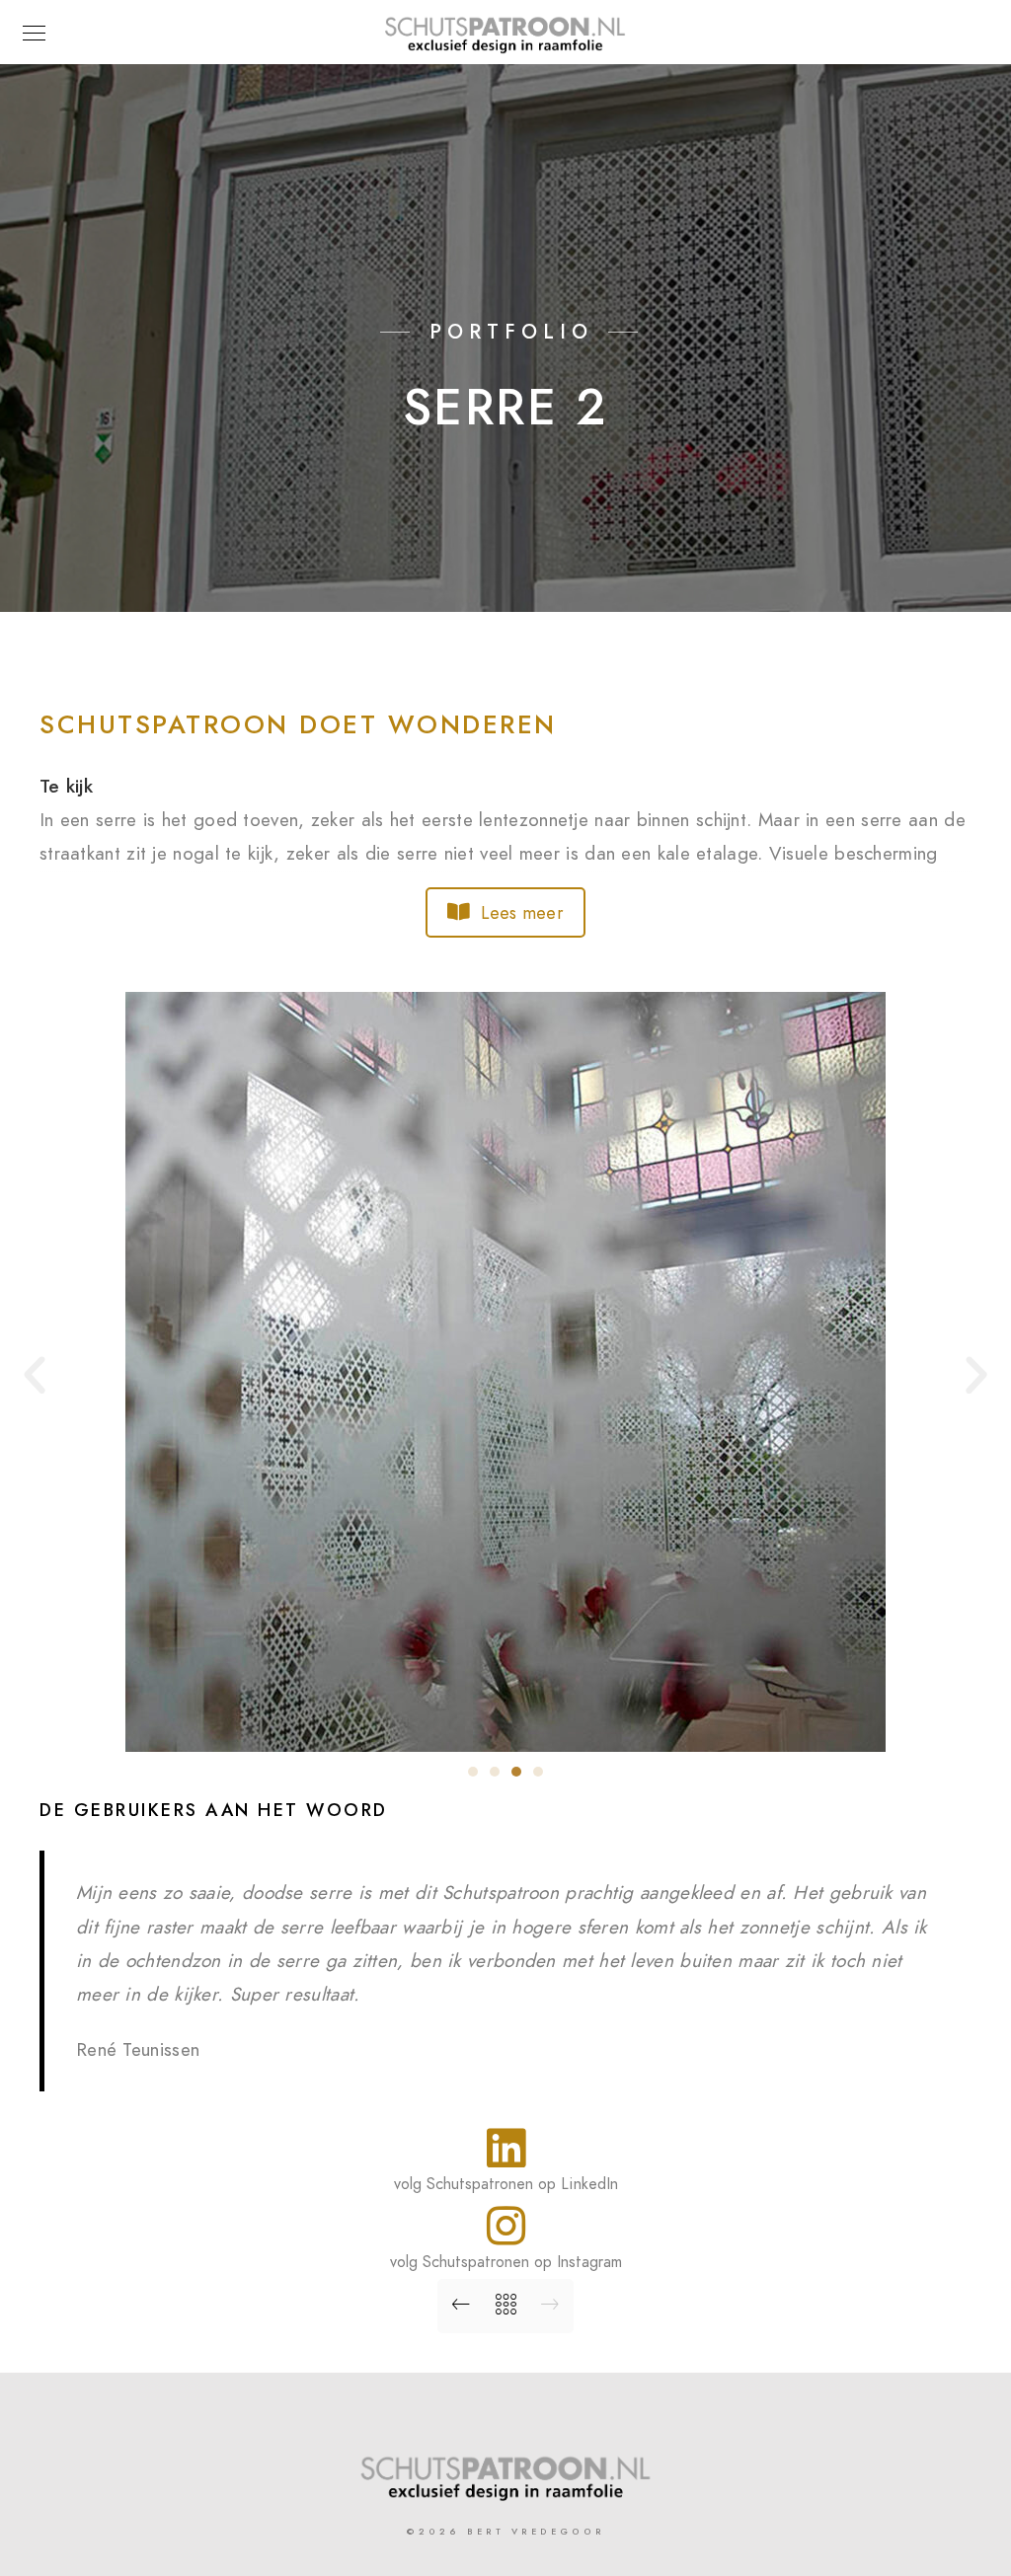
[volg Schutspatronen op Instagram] (506, 2226)
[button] (35, 1376)
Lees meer (522, 912)
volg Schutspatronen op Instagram (506, 2262)
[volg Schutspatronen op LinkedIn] (506, 2148)
